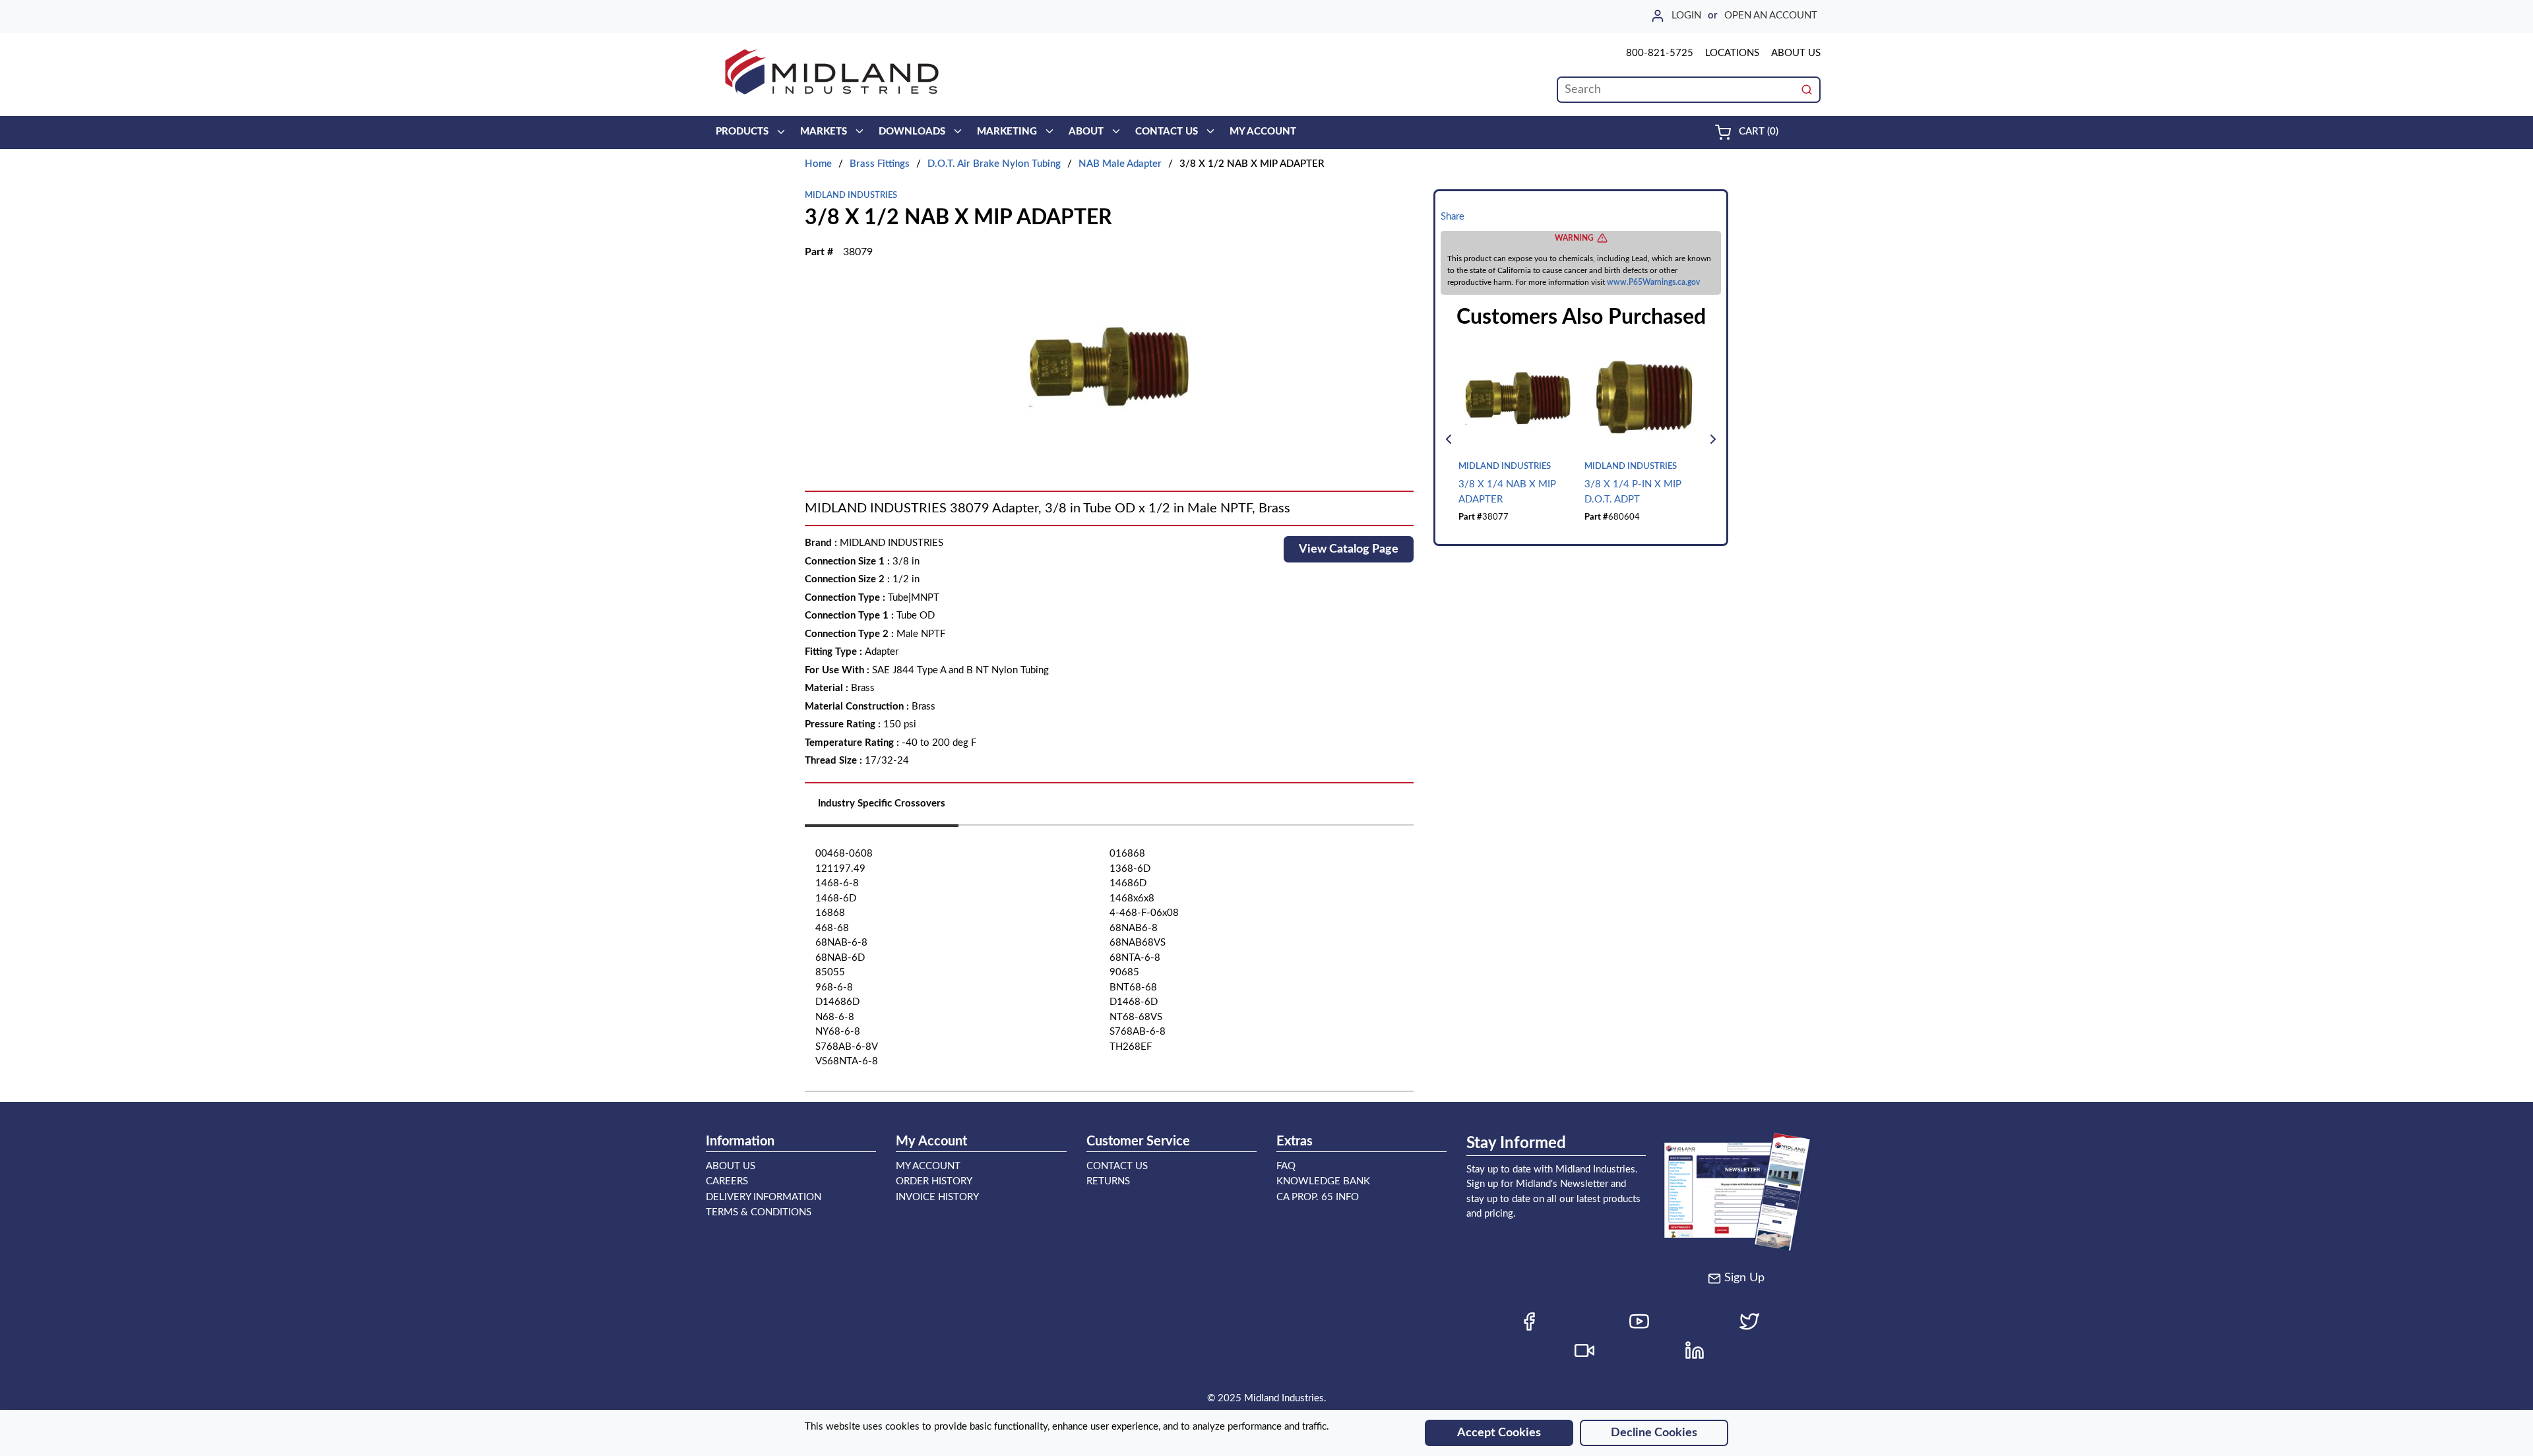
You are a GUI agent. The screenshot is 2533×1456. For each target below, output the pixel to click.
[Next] (1713, 439)
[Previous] (1449, 439)
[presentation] (882, 809)
